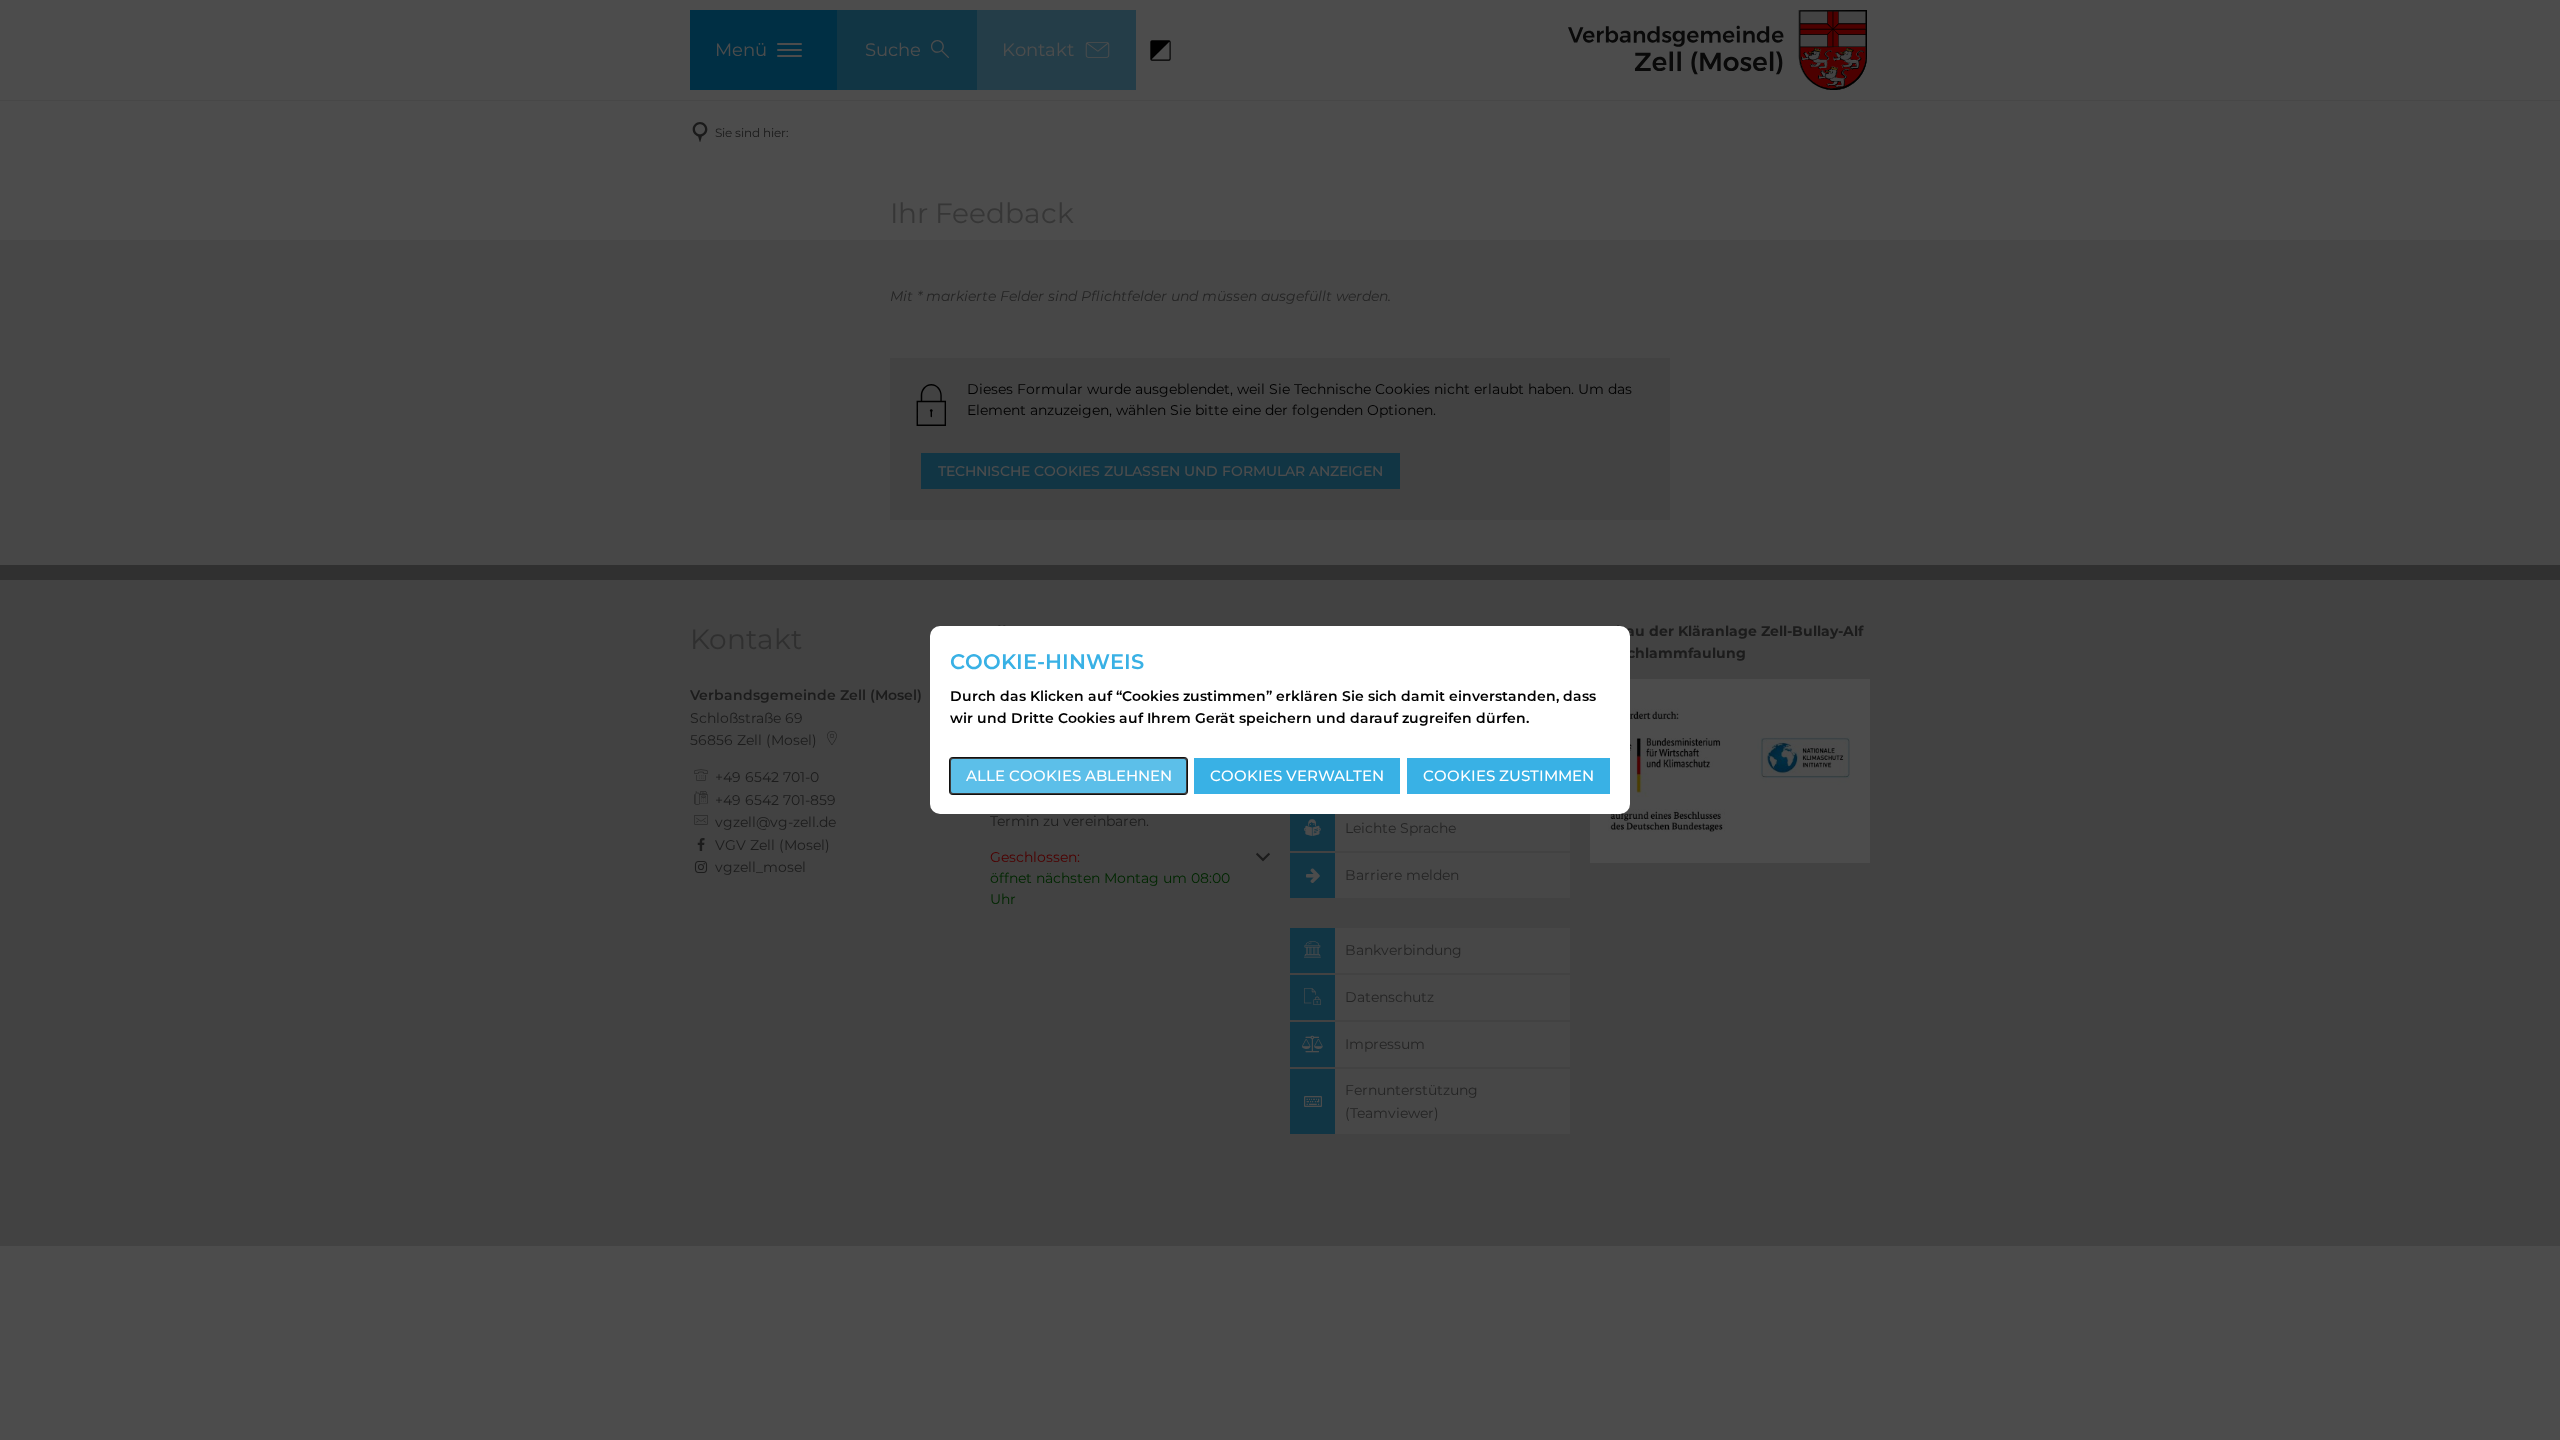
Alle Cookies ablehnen (1069, 775)
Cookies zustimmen (1508, 775)
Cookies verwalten (1297, 775)
